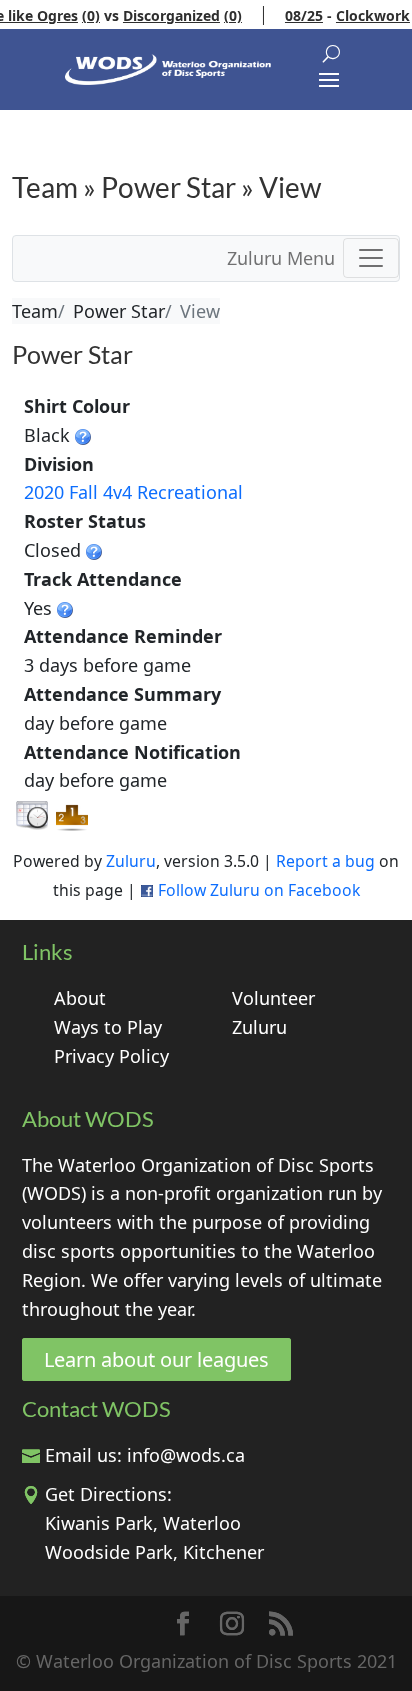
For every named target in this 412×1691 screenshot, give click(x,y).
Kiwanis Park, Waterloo (143, 1523)
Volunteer (273, 998)
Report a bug (325, 861)
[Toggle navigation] (371, 258)
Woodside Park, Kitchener (154, 1552)
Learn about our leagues (156, 1359)
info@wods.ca (186, 1455)
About (80, 998)
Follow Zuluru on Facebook (259, 890)
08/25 (295, 15)
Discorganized (162, 15)
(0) (82, 15)
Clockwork (364, 15)
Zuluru (131, 861)
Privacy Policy (111, 1056)
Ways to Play (108, 1027)
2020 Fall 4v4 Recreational (133, 492)
